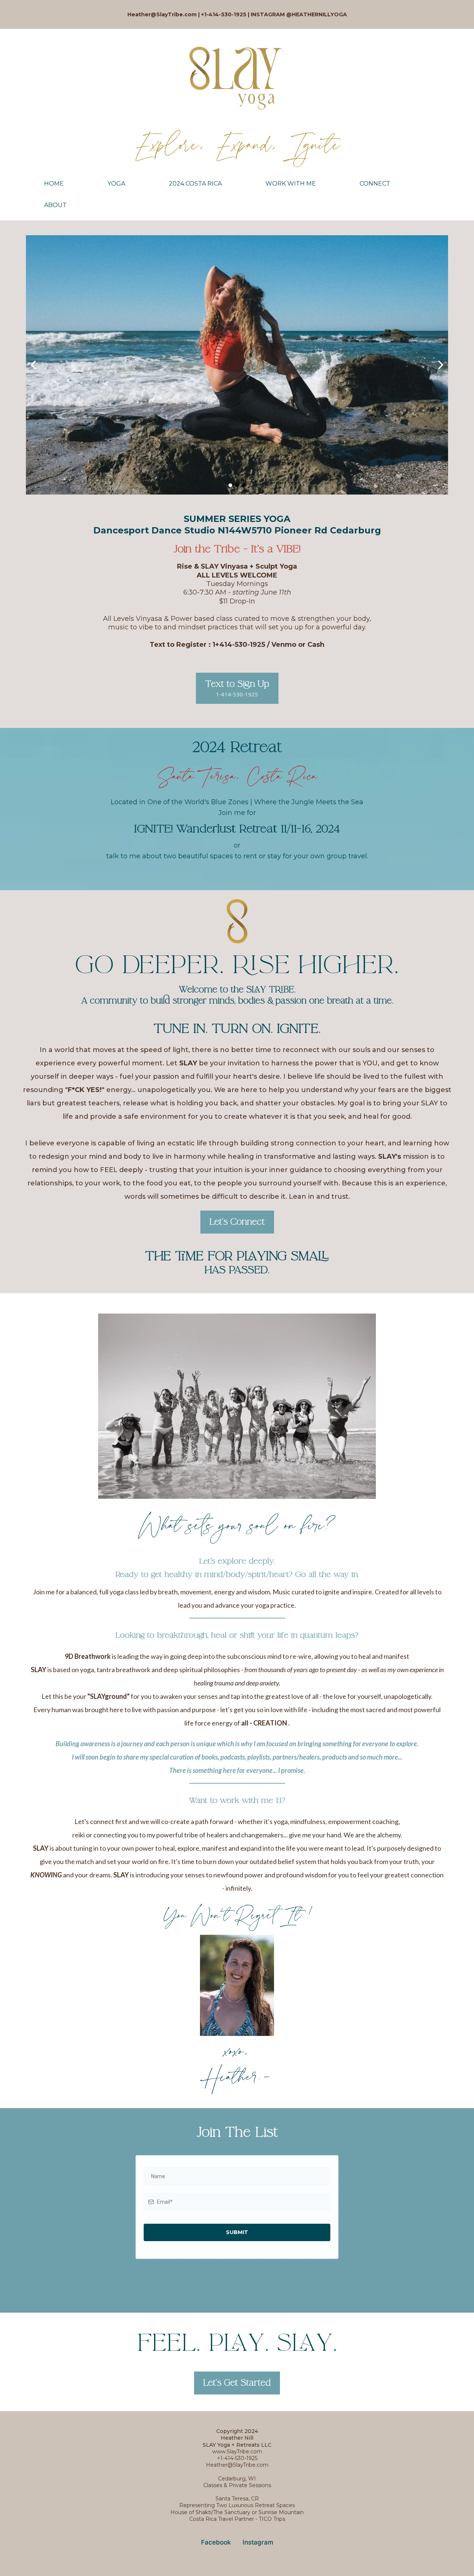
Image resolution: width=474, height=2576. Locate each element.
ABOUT (55, 205)
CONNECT (375, 184)
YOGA (116, 184)
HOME (54, 184)
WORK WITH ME (291, 184)
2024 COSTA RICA (195, 184)
